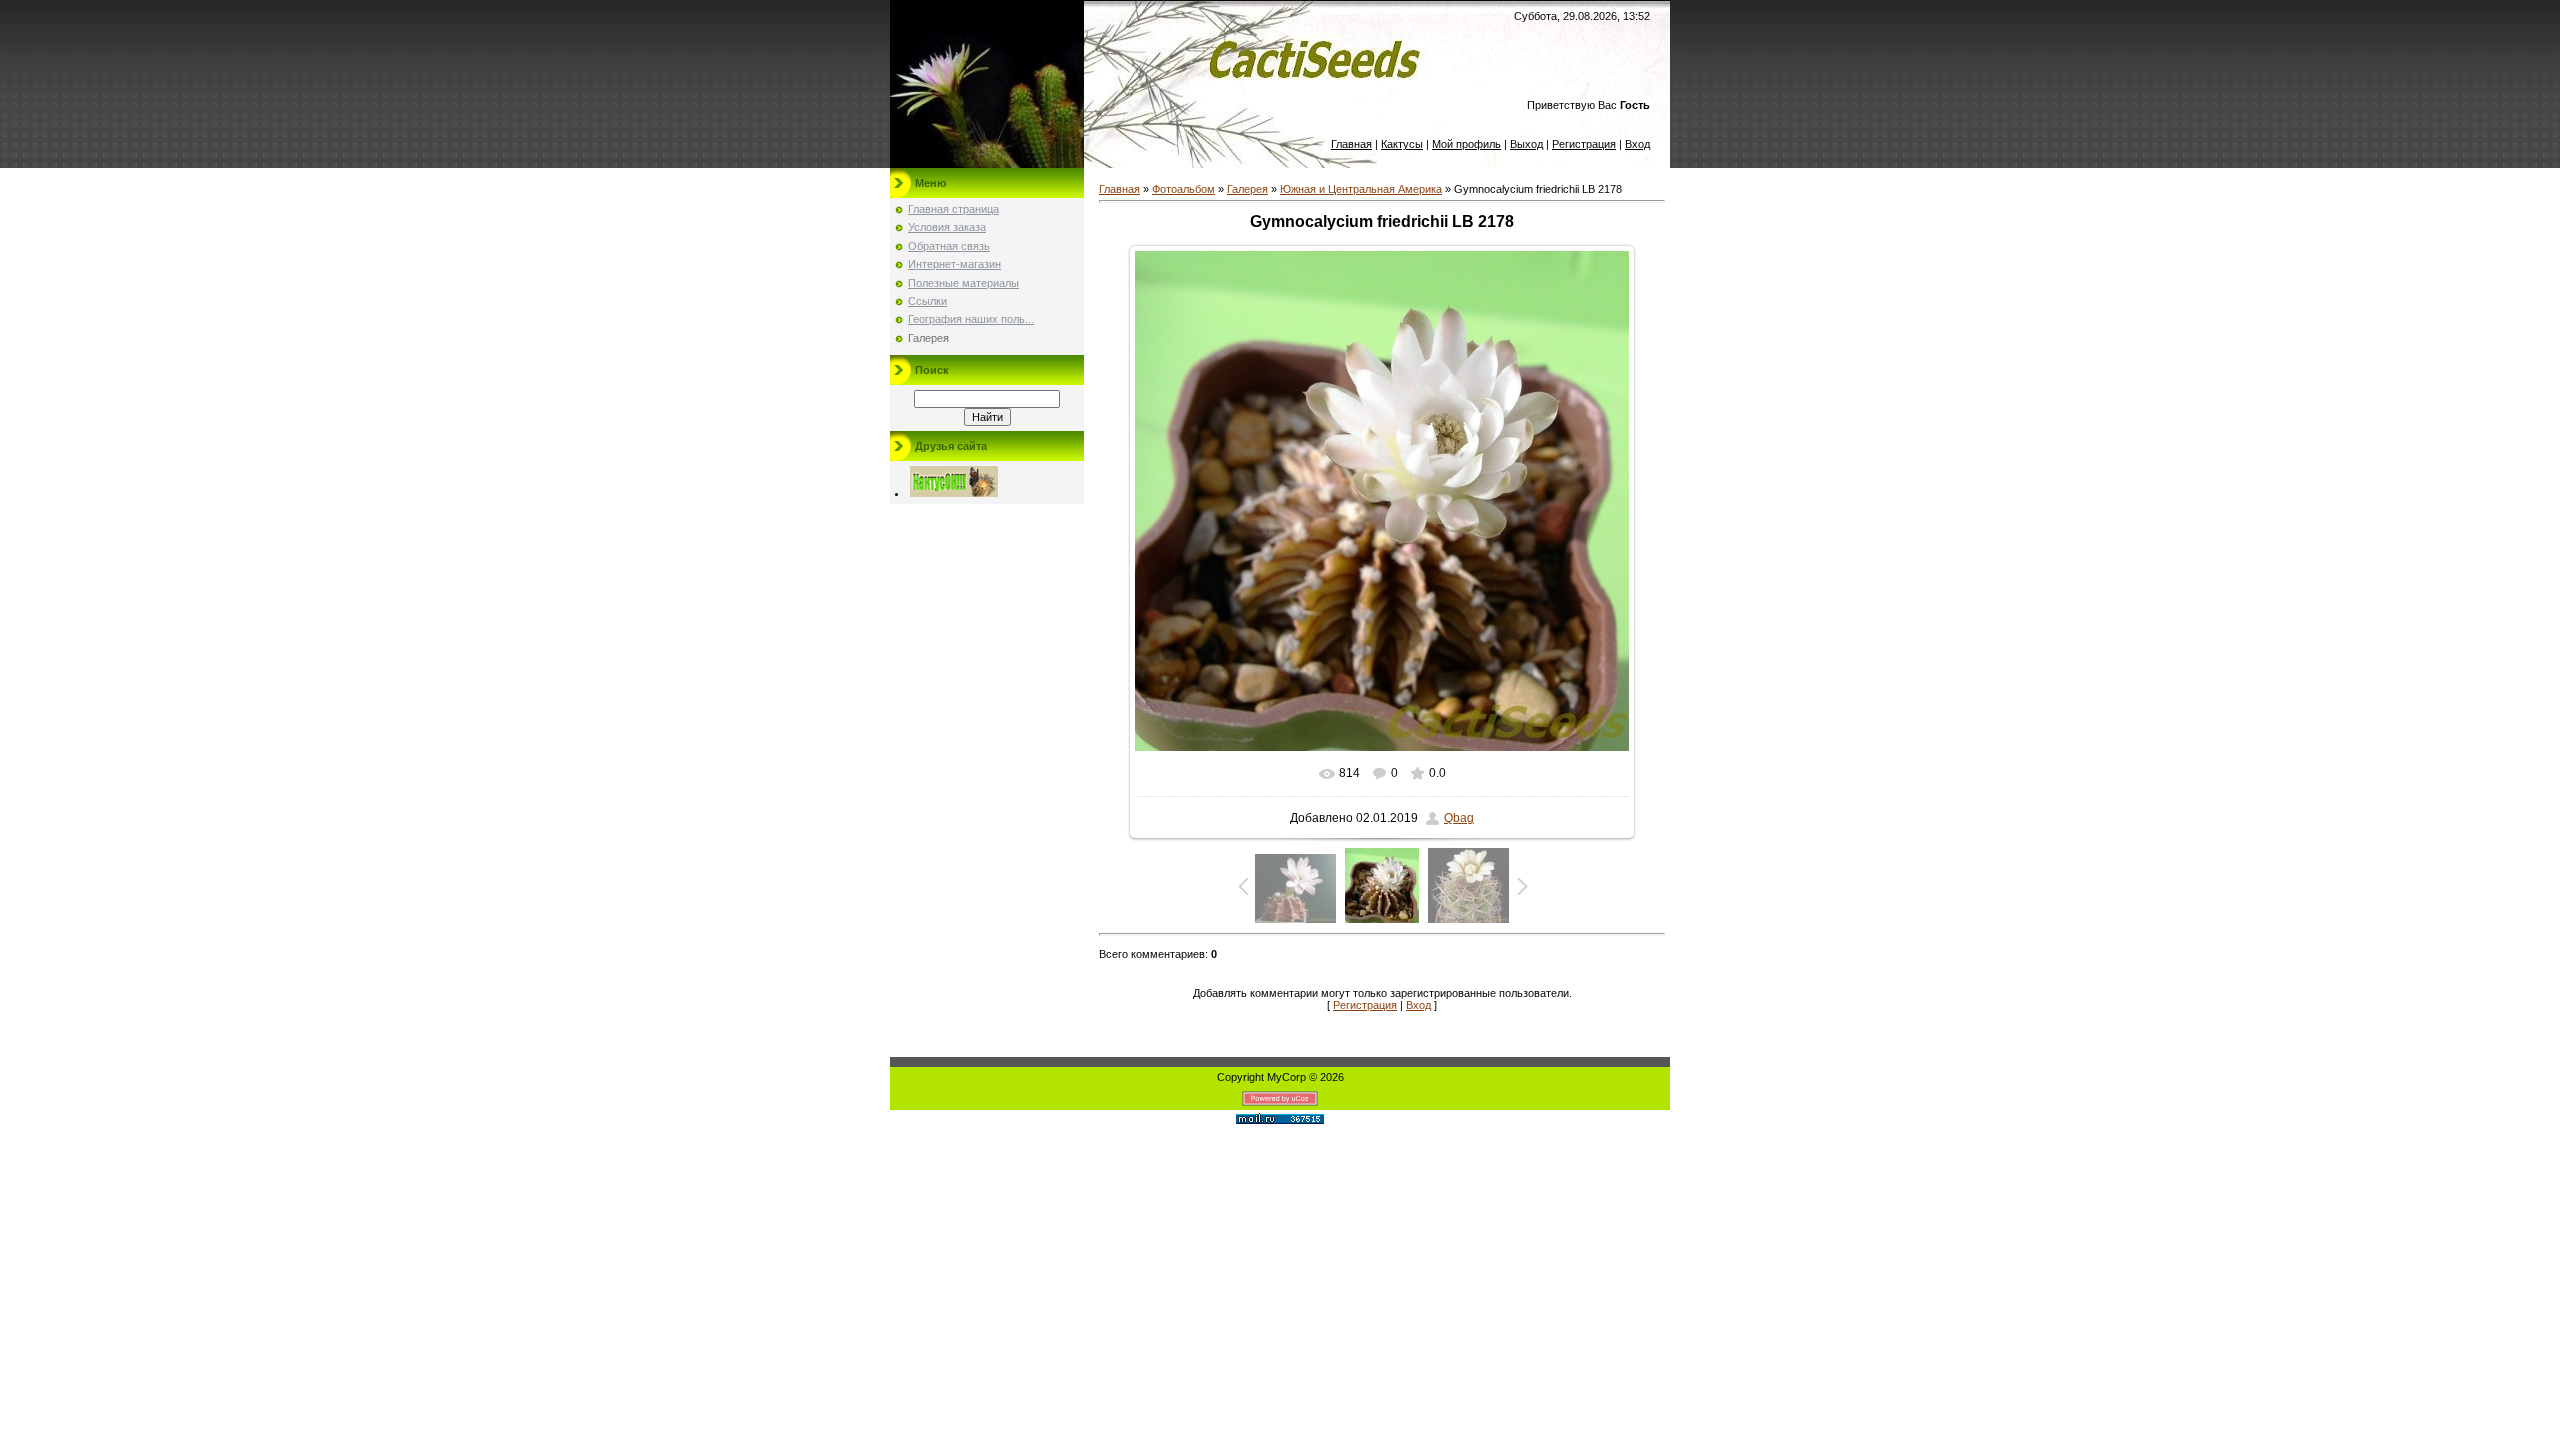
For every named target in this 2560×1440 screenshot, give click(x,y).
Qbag (1459, 818)
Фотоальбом (1183, 189)
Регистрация (1584, 144)
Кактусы (1402, 144)
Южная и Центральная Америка (1361, 189)
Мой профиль (1466, 144)
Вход (1637, 144)
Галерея (1247, 189)
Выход (1526, 144)
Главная (1351, 144)
